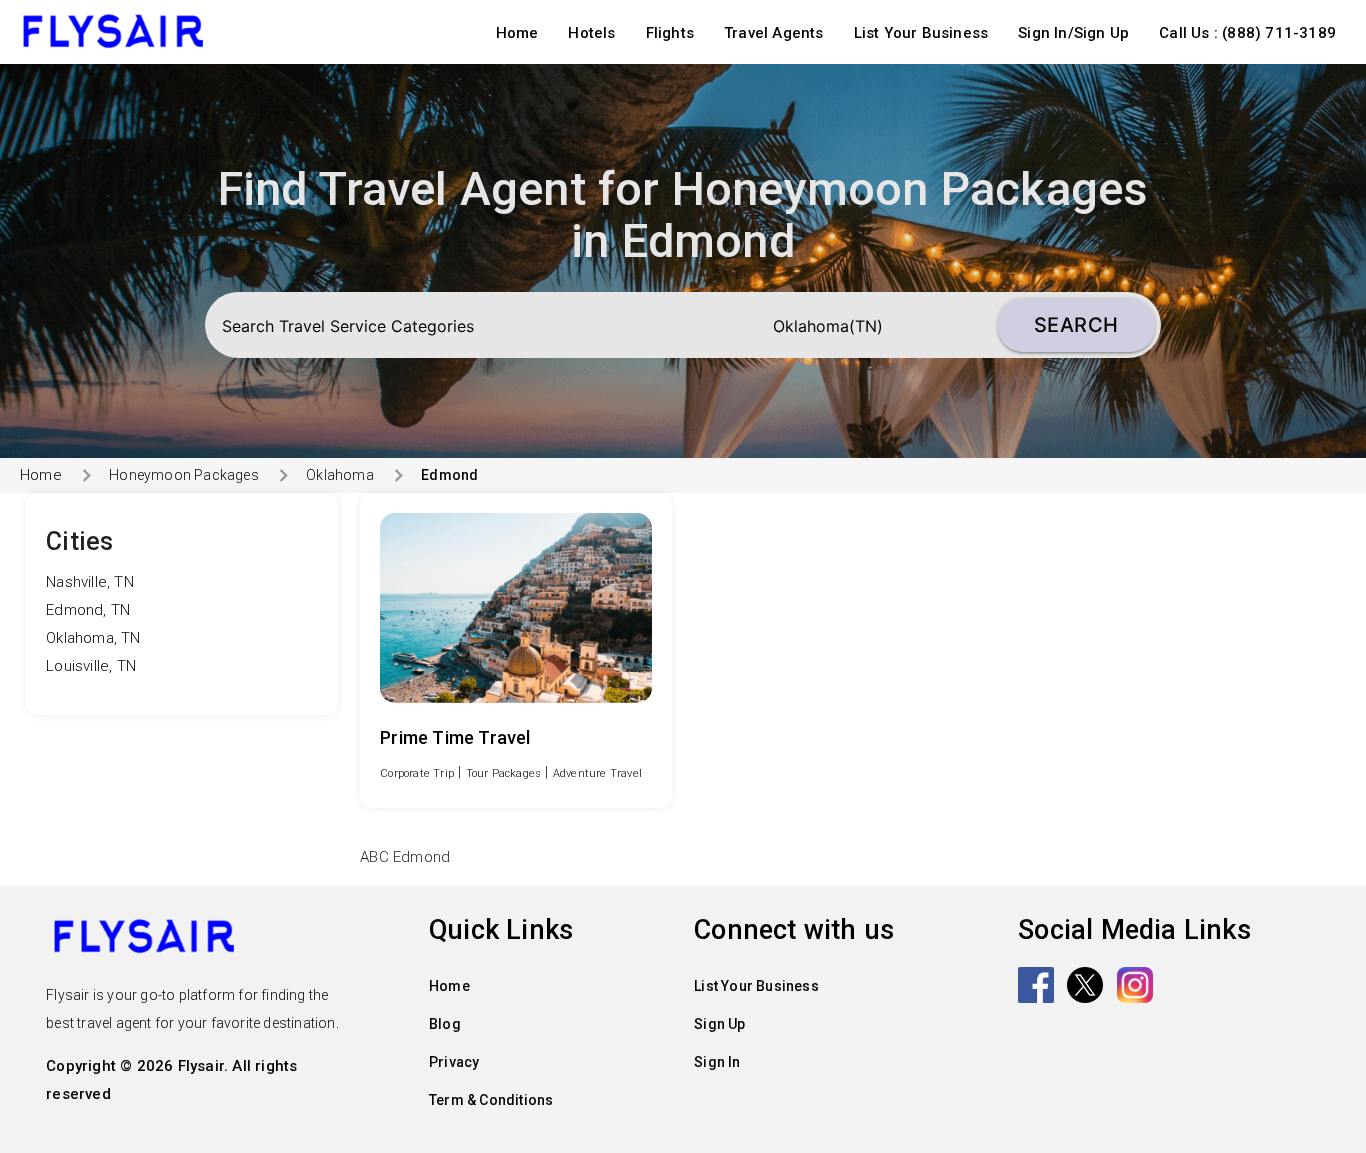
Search (1076, 325)
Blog (445, 1024)
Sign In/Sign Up (1073, 33)
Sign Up (719, 1024)
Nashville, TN (90, 582)
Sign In (717, 1062)
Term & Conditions (491, 1100)
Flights (670, 33)
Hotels (591, 33)
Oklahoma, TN (93, 638)
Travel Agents (774, 33)
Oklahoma (340, 475)
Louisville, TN (91, 666)
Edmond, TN (88, 610)
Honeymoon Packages (184, 475)
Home (517, 33)
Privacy (454, 1062)
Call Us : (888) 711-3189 (1247, 33)
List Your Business (921, 33)
